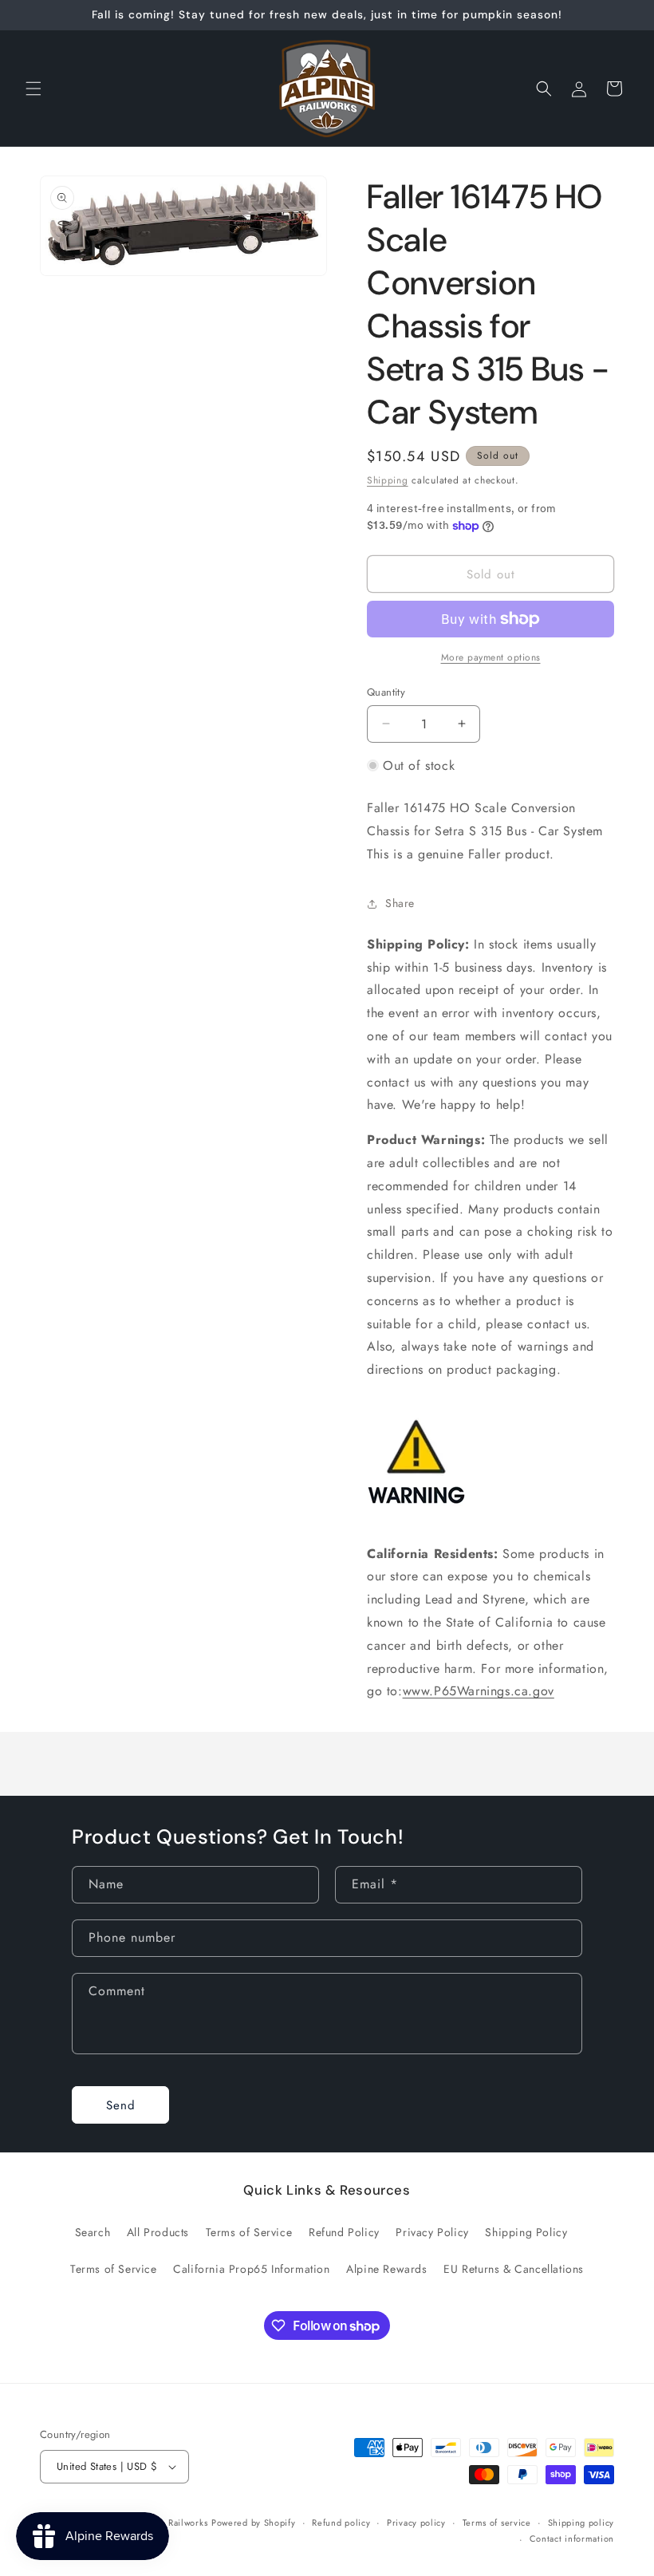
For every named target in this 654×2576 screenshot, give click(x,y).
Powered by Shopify (254, 2523)
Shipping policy (581, 2523)
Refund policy (341, 2523)
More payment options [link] (491, 657)
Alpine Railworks (172, 2523)
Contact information (572, 2539)
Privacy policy (416, 2523)
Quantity (386, 692)
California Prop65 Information (251, 2269)
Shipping (388, 480)
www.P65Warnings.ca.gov (479, 1691)
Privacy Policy (432, 2232)
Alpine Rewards (386, 2269)
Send (121, 2105)
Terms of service (497, 2523)
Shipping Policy (526, 2232)
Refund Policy (344, 2232)
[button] (33, 89)
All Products (158, 2232)
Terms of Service (249, 2232)
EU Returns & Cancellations (514, 2269)
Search (93, 2232)
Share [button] (400, 903)
